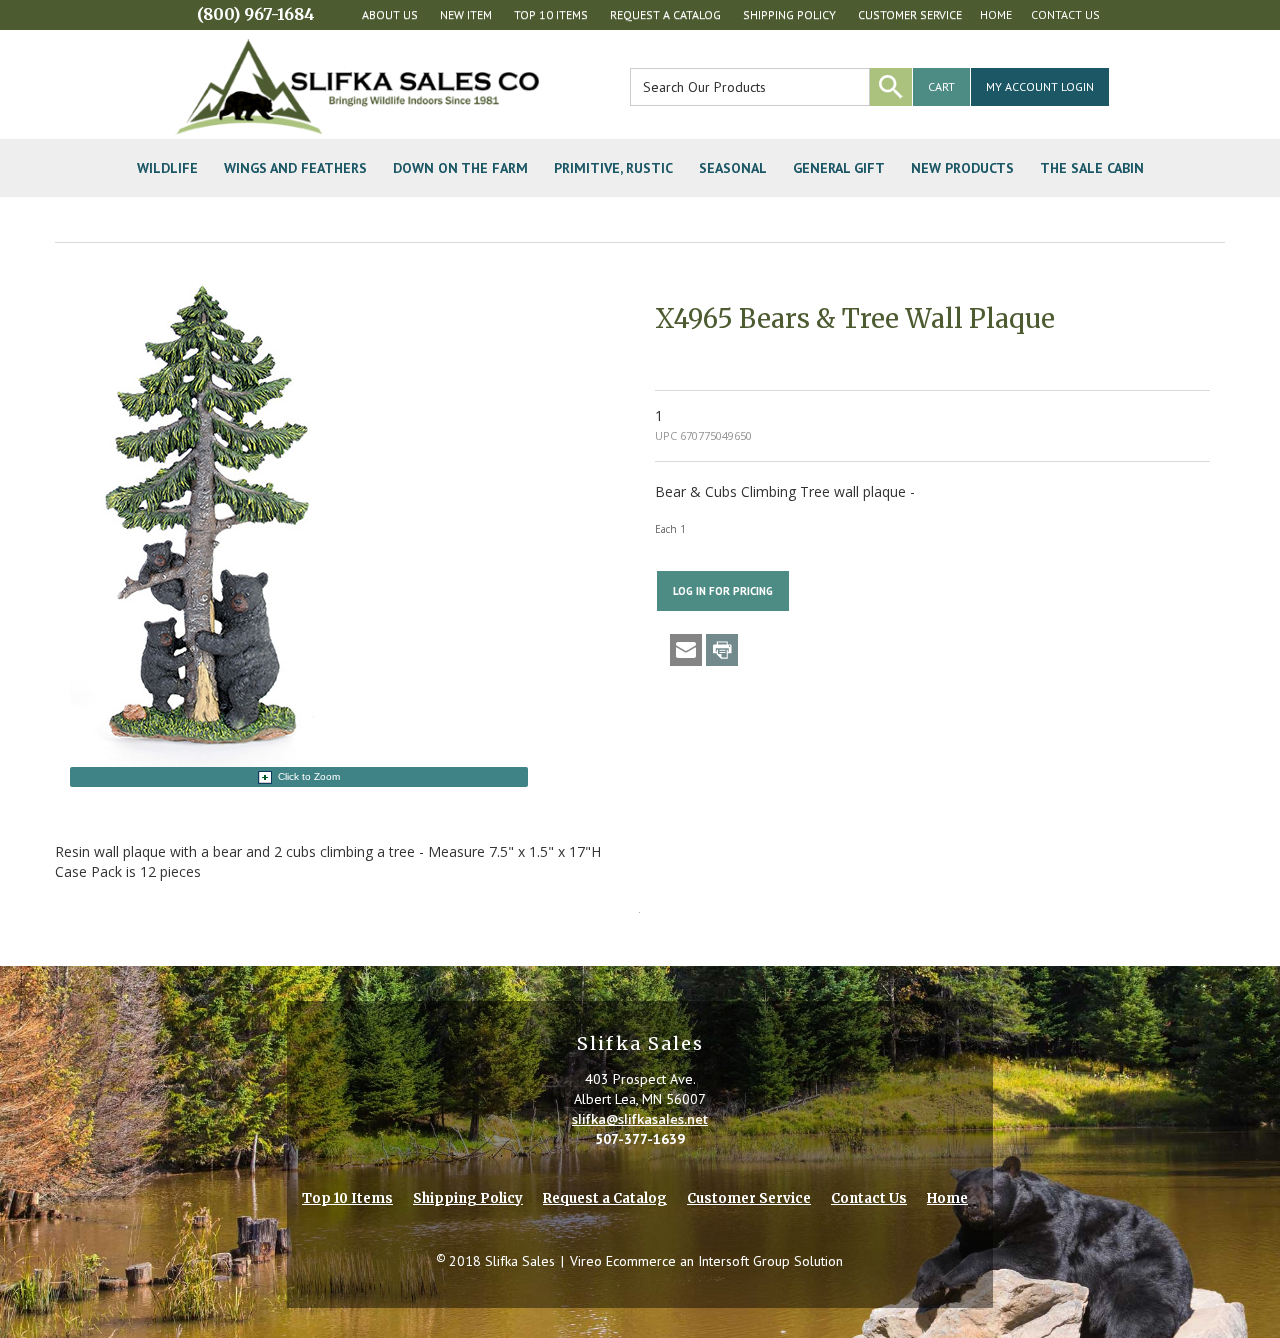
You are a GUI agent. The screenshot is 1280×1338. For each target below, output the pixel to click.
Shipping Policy (789, 14)
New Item (466, 14)
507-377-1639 (640, 1139)
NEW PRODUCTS (962, 168)
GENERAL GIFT (839, 168)
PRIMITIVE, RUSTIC (613, 168)
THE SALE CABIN (1092, 168)
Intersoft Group (744, 1261)
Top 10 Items (551, 14)
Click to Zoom (309, 776)
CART (941, 86)
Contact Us (1065, 14)
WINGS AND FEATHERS (295, 168)
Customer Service (910, 14)
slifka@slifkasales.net (640, 1119)
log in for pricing (723, 591)
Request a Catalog (665, 14)
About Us (390, 14)
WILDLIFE (167, 168)
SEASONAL (733, 168)
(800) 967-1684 (256, 14)
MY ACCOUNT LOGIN (1040, 86)
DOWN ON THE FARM (460, 168)
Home (996, 14)
